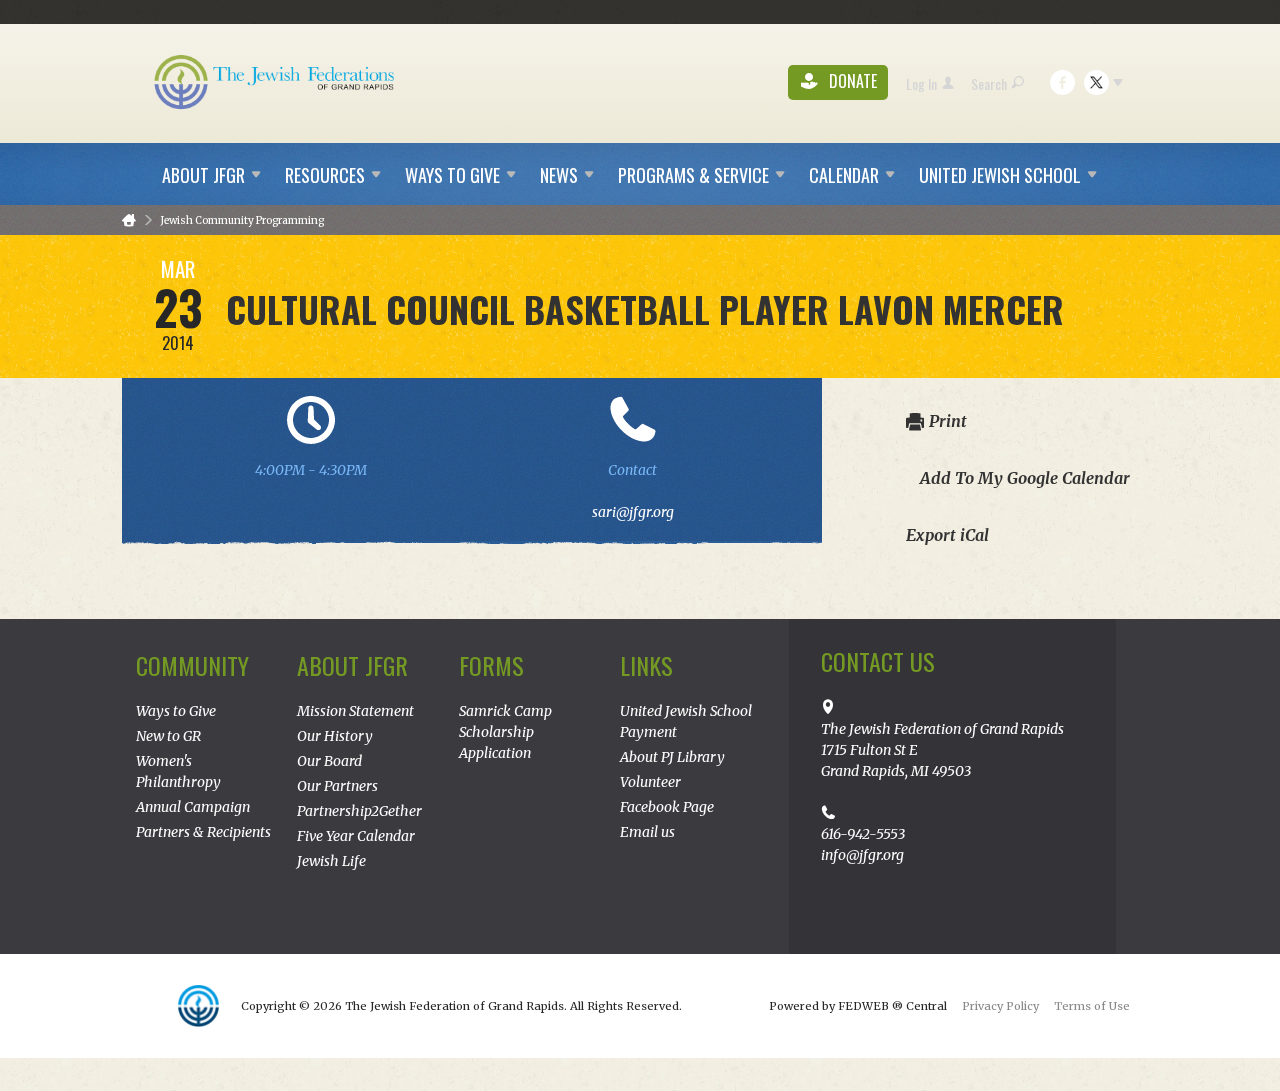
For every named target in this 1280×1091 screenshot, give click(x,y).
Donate (851, 81)
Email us (647, 832)
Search (989, 83)
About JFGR (352, 665)
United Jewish (1000, 175)
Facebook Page (667, 807)
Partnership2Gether (359, 811)
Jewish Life (331, 861)
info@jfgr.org (862, 855)
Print (948, 421)
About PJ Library (672, 757)
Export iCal (947, 535)
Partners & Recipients (203, 832)
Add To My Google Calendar (1025, 478)
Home (129, 220)
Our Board (329, 761)
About (203, 175)
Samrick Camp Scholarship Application (505, 732)
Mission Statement (355, 711)
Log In (921, 83)
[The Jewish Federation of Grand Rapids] (276, 81)
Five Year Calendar (356, 836)
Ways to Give (176, 711)
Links (646, 665)
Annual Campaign (193, 807)
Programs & (693, 175)
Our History (335, 736)
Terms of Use (1092, 1006)
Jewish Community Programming (242, 220)
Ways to (452, 175)
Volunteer (650, 782)
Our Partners (337, 786)
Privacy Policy (1000, 1006)
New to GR (168, 736)
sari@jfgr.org (633, 512)
